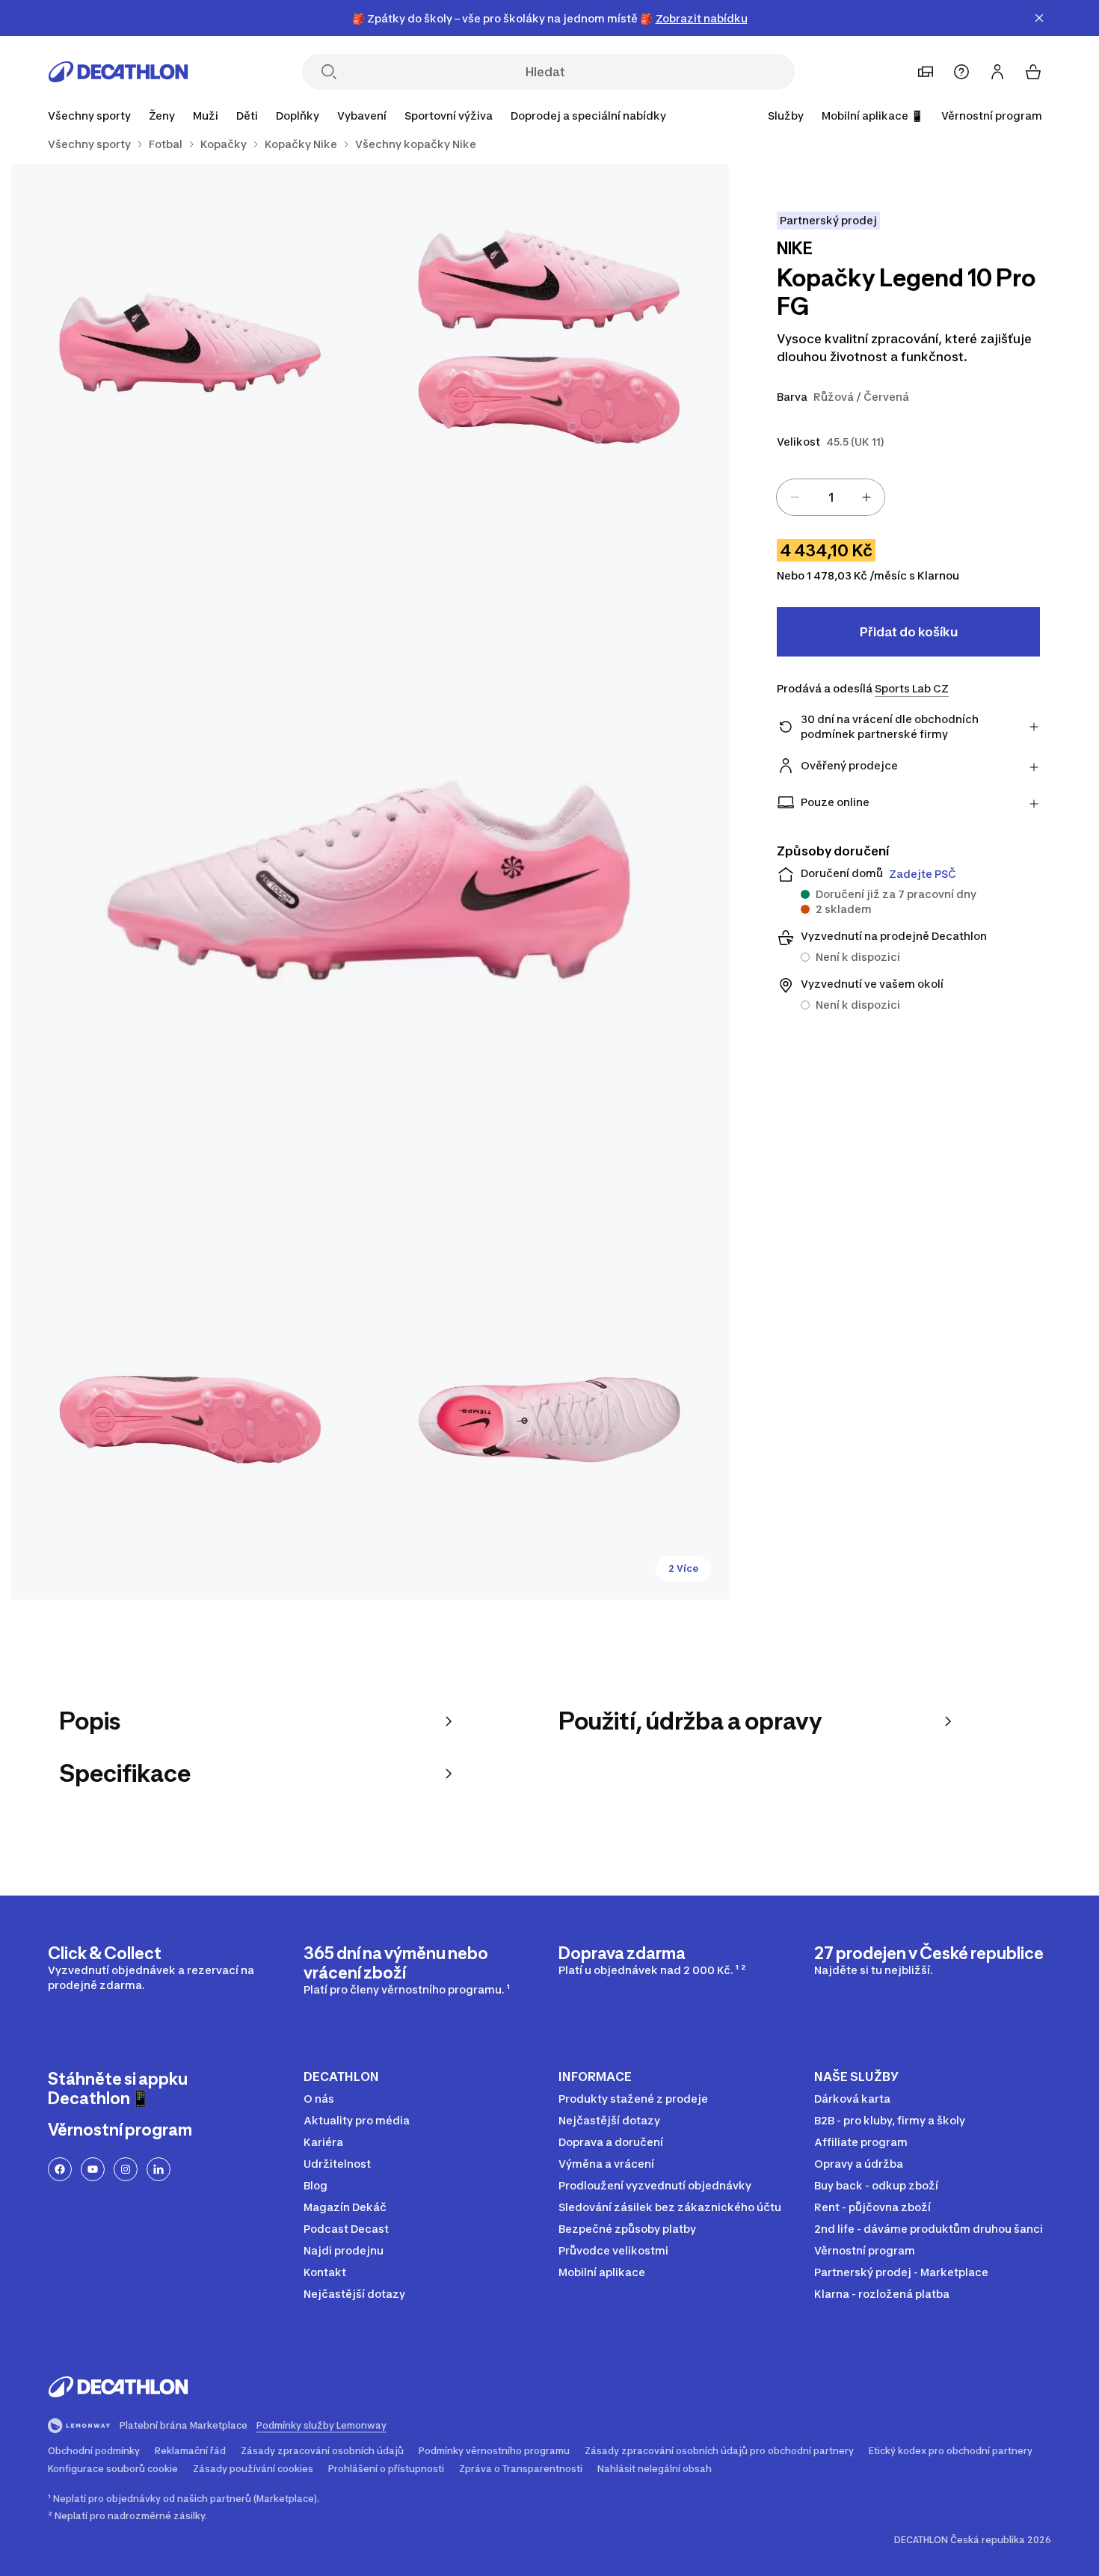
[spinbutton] (831, 497)
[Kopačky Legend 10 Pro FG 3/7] (370, 882)
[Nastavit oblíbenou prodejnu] (926, 72)
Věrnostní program (992, 116)
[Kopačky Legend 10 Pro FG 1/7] (549, 343)
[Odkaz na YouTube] (93, 2169)
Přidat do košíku (909, 632)
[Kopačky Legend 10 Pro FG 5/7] (549, 1420)
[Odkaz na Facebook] (60, 2169)
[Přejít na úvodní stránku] (118, 72)
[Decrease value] (795, 497)
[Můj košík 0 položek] (1033, 72)
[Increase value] (866, 497)
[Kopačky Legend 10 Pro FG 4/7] (191, 1420)
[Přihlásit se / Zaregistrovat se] (997, 72)
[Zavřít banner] (1039, 18)
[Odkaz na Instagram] (126, 2169)
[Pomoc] (961, 72)
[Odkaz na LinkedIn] (158, 2169)
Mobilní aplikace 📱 (872, 116)
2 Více (683, 1568)
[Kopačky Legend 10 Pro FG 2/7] (191, 343)
